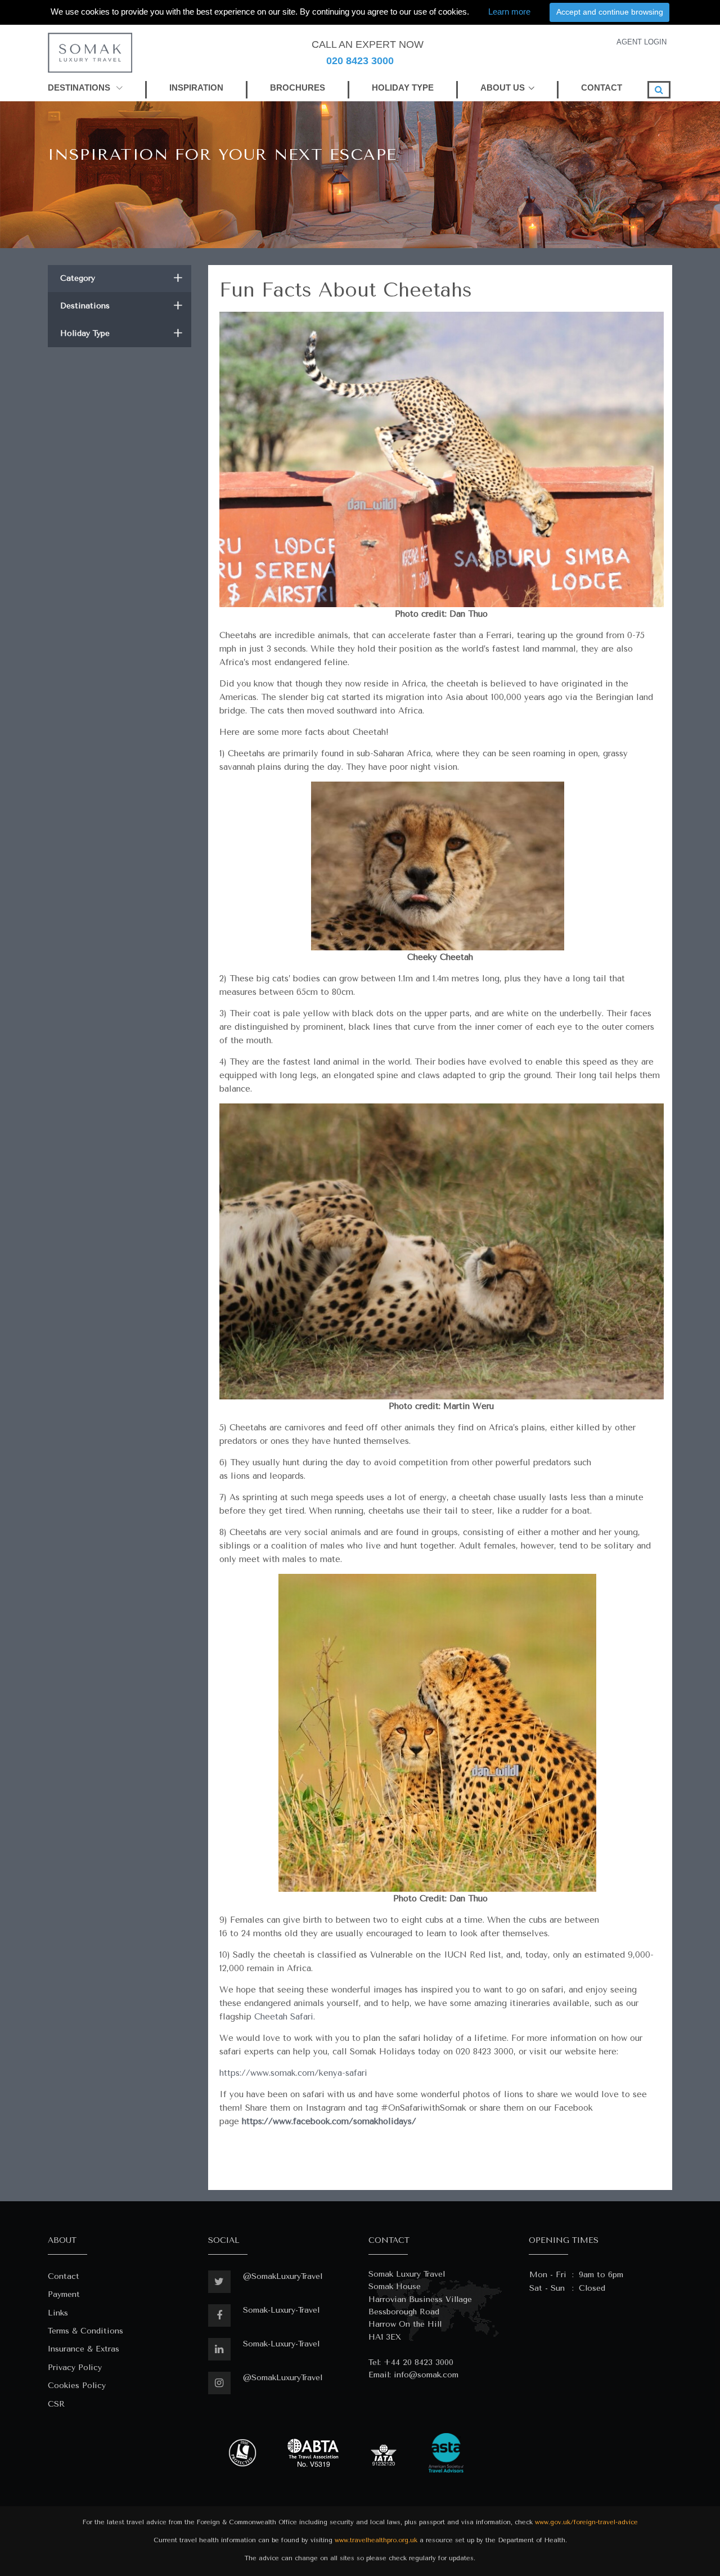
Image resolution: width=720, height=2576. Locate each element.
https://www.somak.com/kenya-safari (293, 2073)
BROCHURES (298, 87)
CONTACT (602, 87)
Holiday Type (121, 333)
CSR (56, 2404)
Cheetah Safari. (285, 2017)
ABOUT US (503, 87)
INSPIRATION (196, 87)
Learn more (509, 12)
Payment (64, 2294)
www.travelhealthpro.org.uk (376, 2540)
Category (121, 278)
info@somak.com (426, 2375)
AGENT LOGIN (642, 42)
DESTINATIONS (80, 87)
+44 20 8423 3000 (418, 2362)
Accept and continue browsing (610, 12)
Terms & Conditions (85, 2331)
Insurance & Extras (84, 2349)
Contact (64, 2276)
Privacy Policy (75, 2368)
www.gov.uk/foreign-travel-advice (586, 2522)
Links (58, 2313)
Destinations (121, 306)
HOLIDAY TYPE (403, 87)
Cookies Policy (77, 2386)
